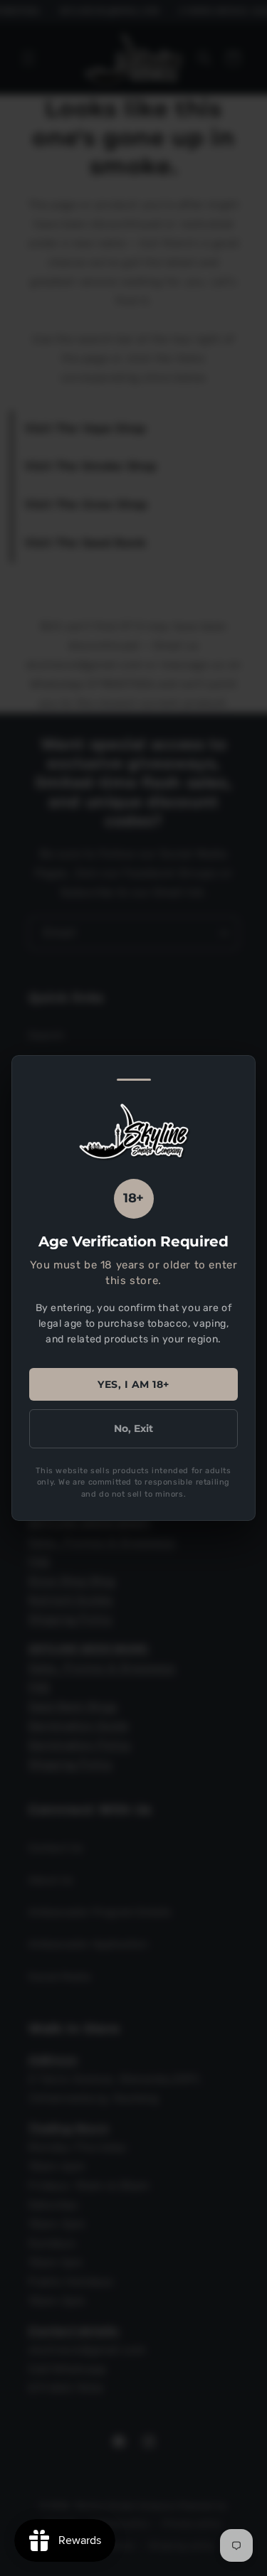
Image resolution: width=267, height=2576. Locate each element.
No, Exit (133, 1428)
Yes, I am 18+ (133, 1384)
